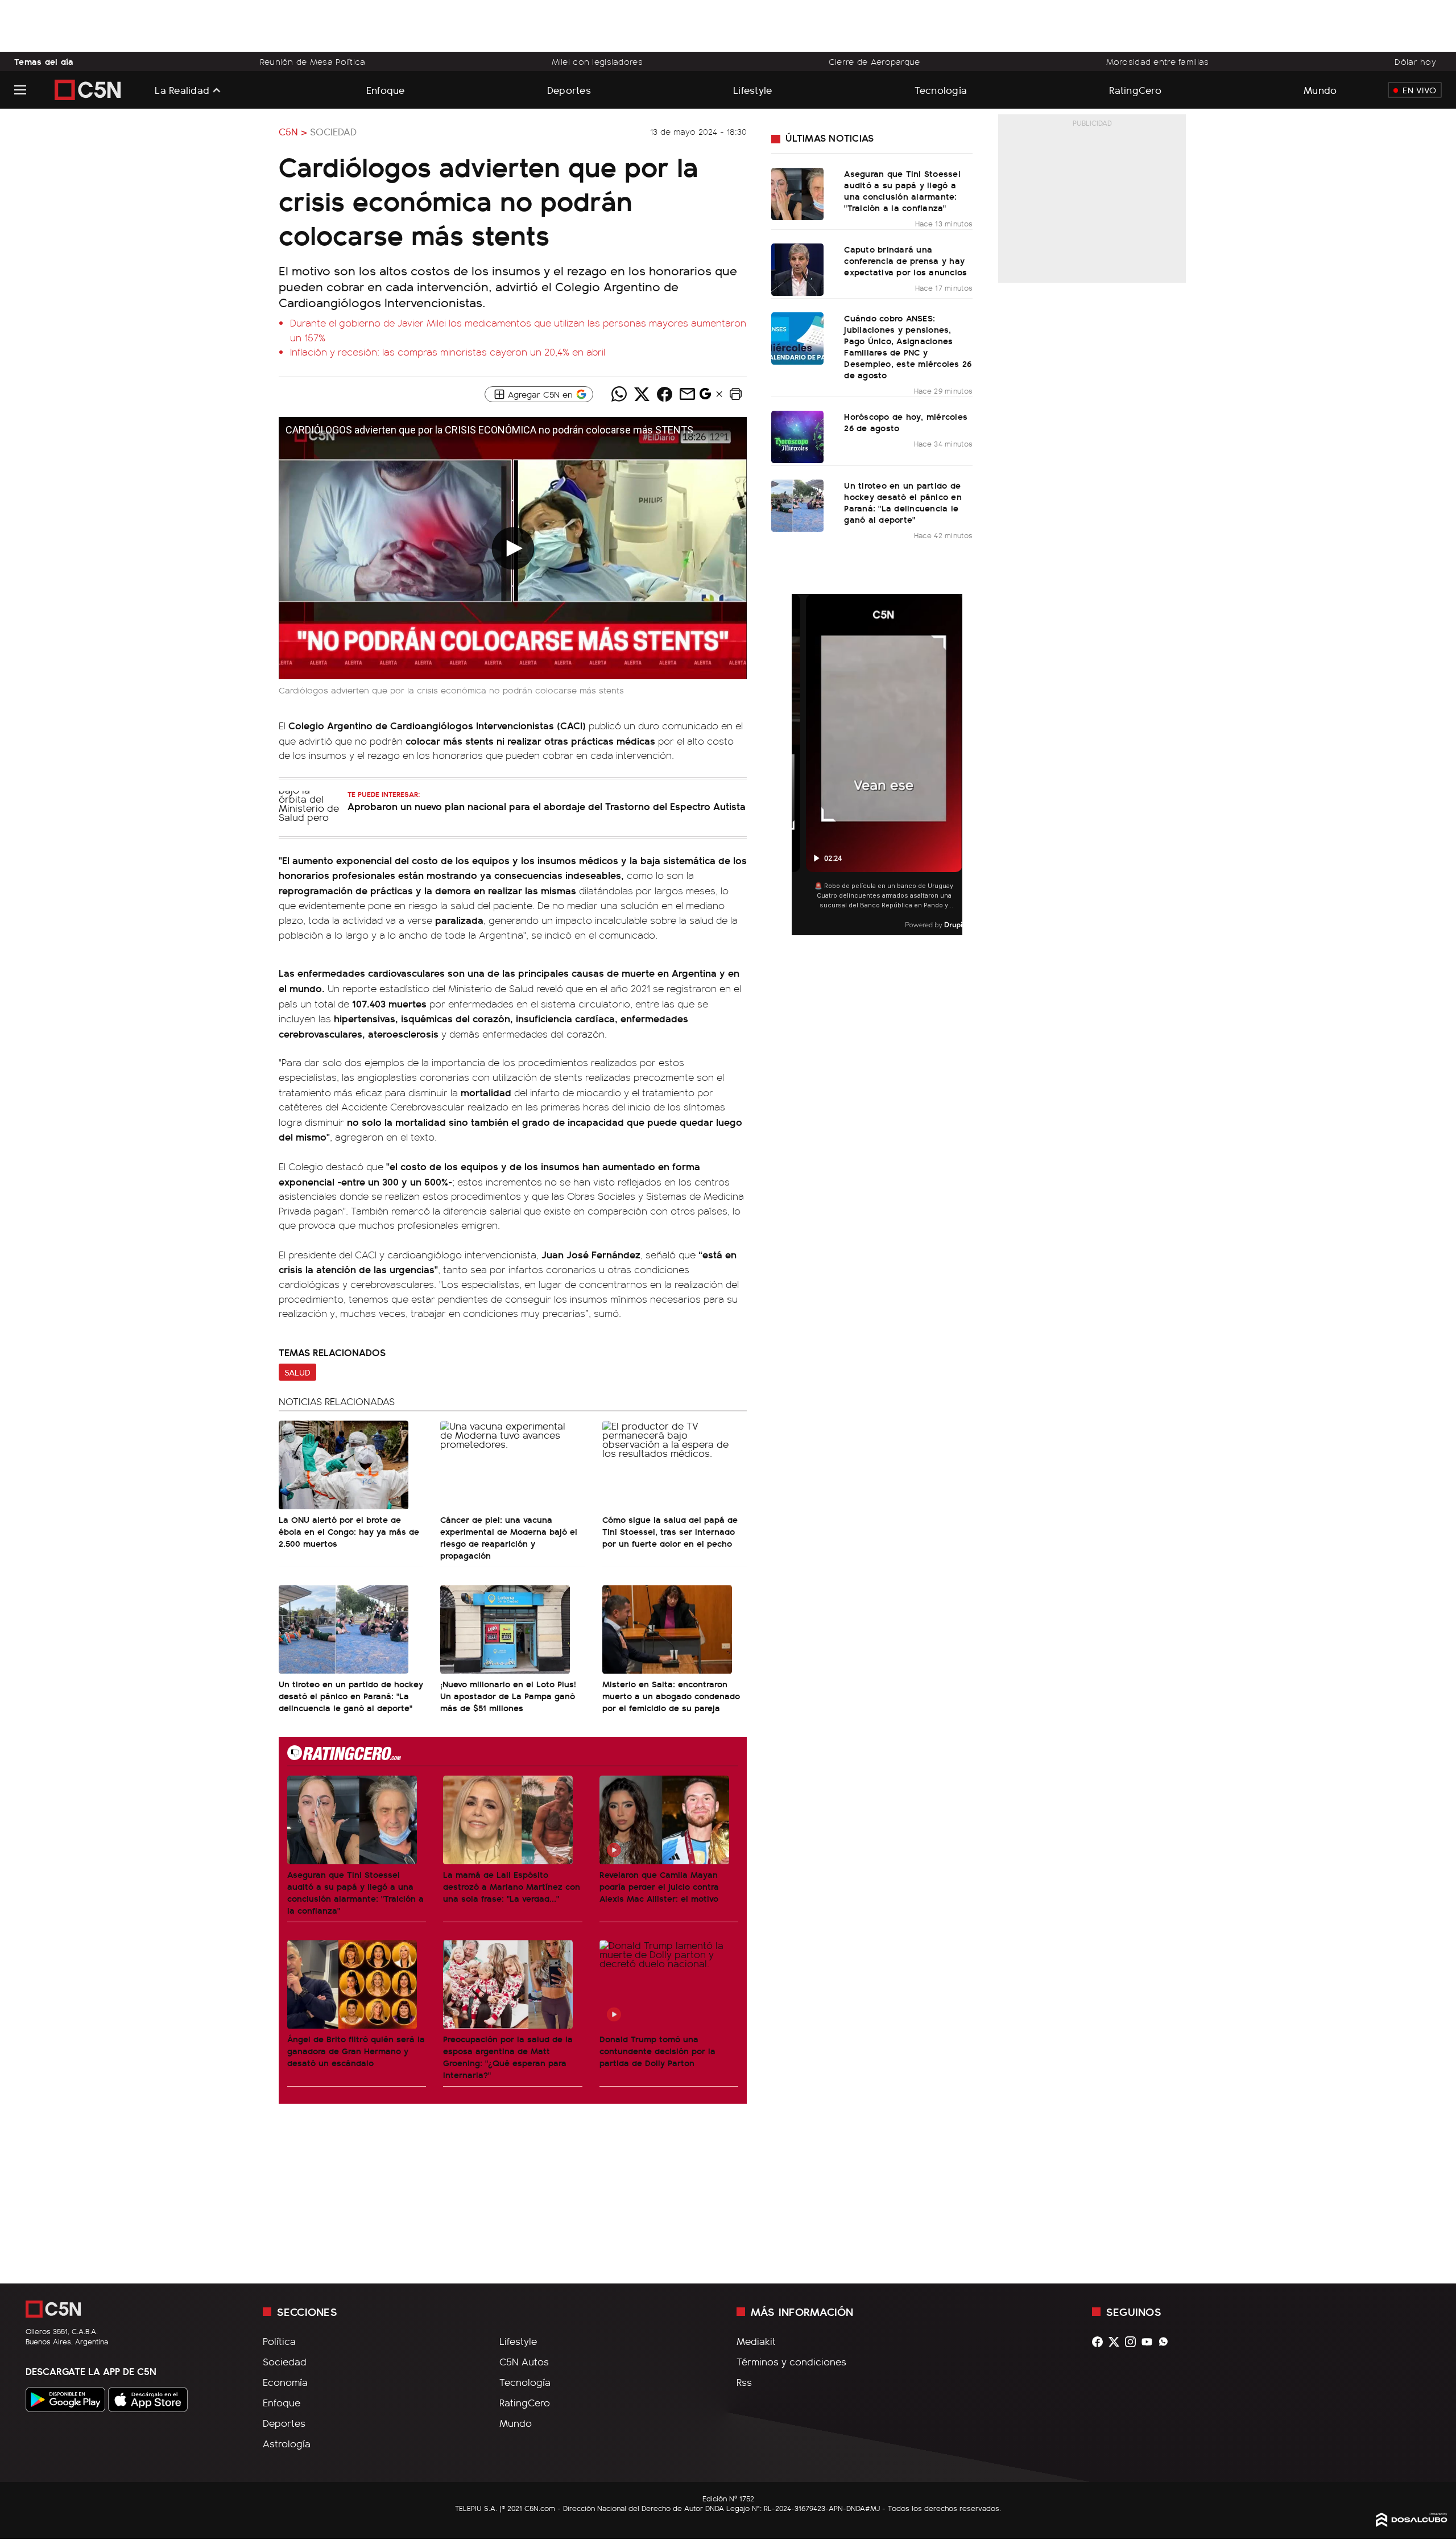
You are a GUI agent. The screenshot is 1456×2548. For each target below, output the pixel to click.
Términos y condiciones (791, 2361)
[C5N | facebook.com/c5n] (1100, 2342)
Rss (744, 2382)
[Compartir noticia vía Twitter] (642, 394)
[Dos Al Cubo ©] (1412, 2523)
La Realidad (182, 90)
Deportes (569, 90)
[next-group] (955, 765)
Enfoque (386, 90)
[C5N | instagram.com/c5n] (1133, 2342)
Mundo (1320, 90)
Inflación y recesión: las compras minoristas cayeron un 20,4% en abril (448, 352)
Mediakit (756, 2341)
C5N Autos (524, 2361)
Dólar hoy (1415, 61)
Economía (285, 2382)
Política (279, 2341)
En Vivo (1419, 90)
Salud (297, 1372)
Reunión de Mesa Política (313, 61)
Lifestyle (752, 90)
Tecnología (941, 90)
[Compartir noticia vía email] (687, 394)
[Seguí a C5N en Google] (705, 397)
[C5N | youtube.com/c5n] (1150, 2342)
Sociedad (333, 131)
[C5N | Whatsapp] (1166, 2342)
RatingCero (1135, 90)
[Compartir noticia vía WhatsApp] (619, 394)
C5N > (293, 131)
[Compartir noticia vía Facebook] (664, 394)
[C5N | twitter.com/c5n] (1117, 2342)
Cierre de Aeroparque (874, 61)
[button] (735, 394)
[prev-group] (799, 765)
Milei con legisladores (597, 61)
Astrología (287, 2443)
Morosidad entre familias (1158, 61)
